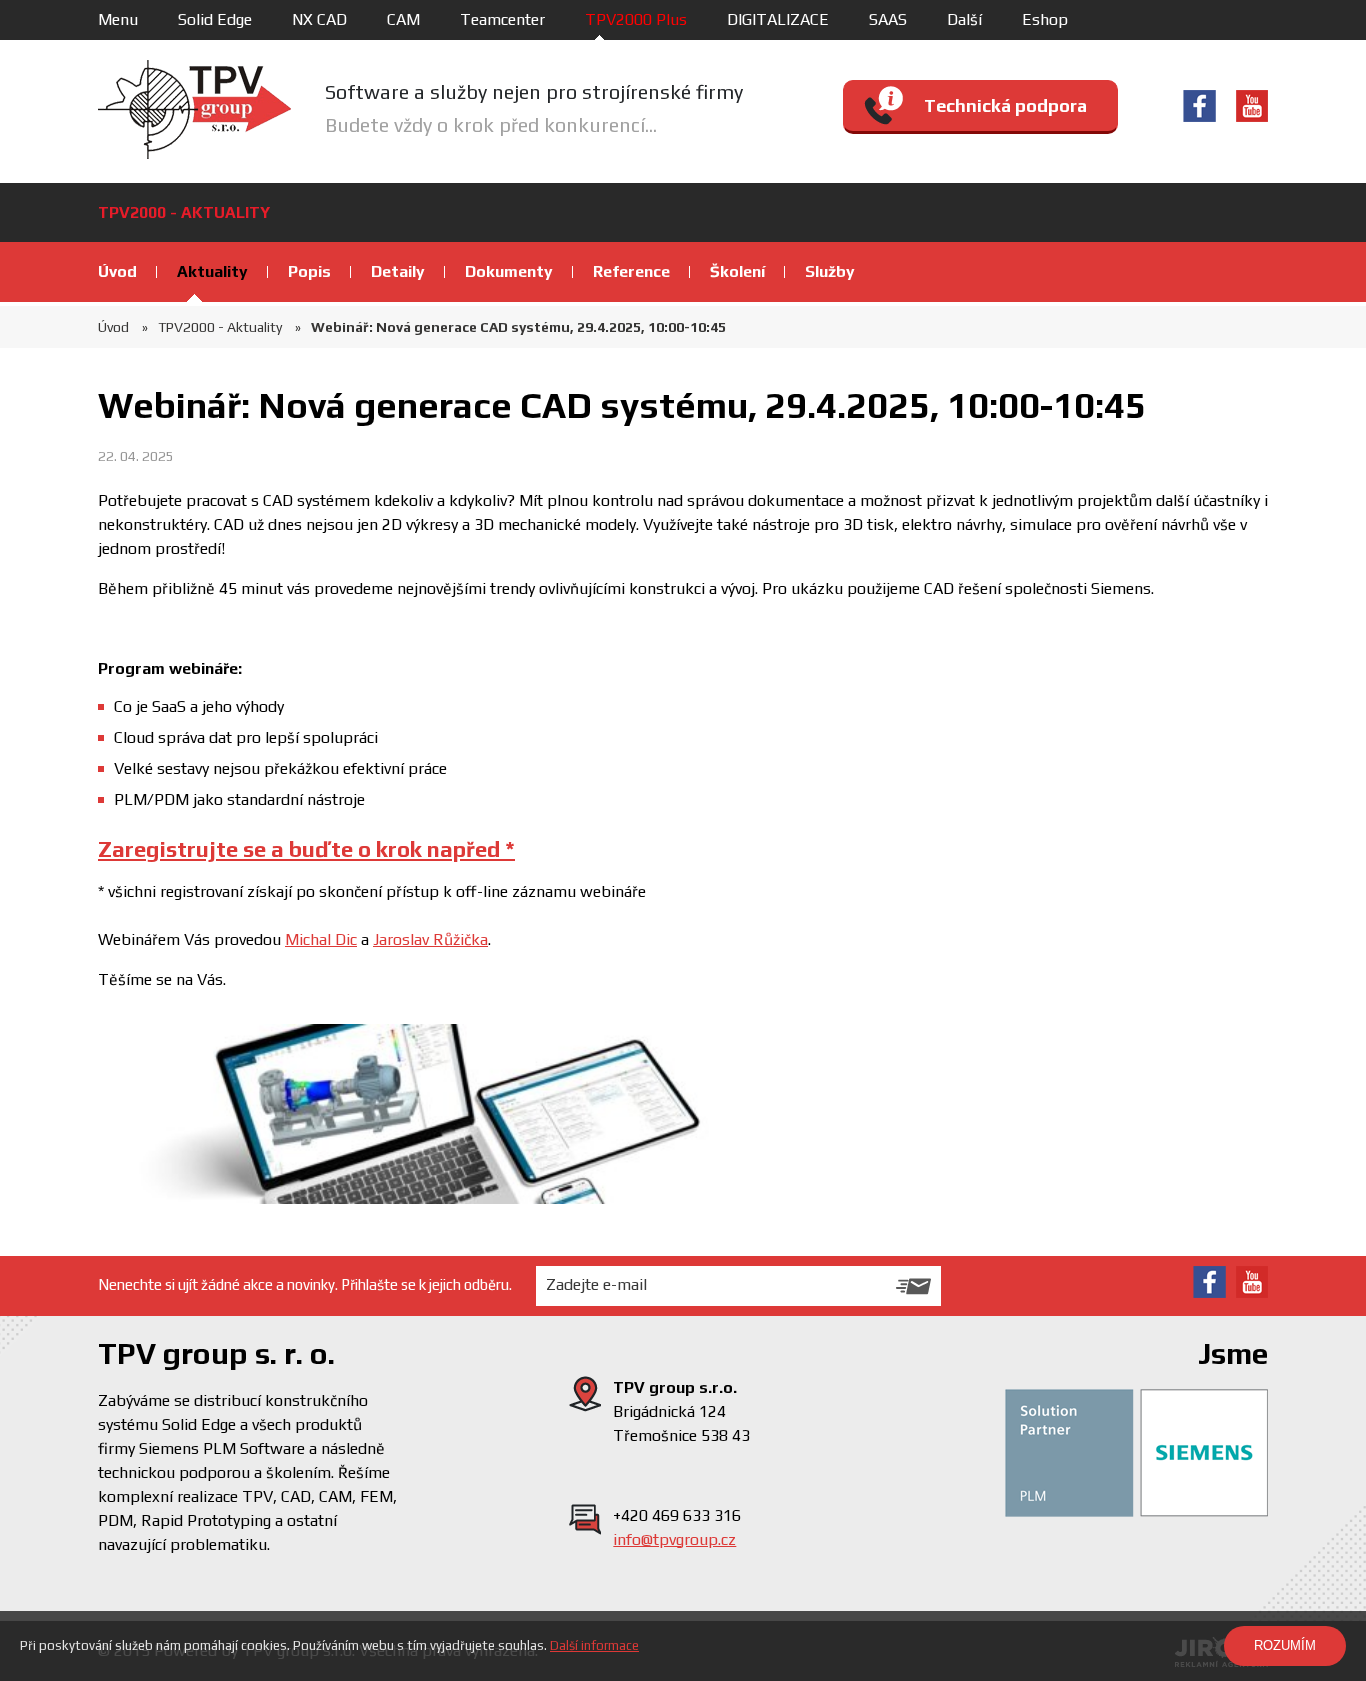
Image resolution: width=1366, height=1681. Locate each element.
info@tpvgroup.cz (674, 1539)
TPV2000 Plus (636, 19)
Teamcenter (502, 19)
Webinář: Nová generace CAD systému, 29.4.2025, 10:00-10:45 (518, 327)
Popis (309, 271)
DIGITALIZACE (778, 19)
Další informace (594, 1645)
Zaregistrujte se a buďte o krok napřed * (306, 849)
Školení (737, 271)
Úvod (117, 271)
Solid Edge (215, 19)
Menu (118, 19)
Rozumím (1285, 1645)
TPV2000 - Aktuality (220, 327)
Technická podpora (1005, 105)
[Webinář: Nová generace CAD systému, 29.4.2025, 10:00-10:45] (458, 1114)
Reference (631, 271)
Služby (830, 271)
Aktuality (212, 271)
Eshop (1045, 19)
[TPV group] (194, 109)
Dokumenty (509, 271)
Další (964, 19)
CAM (403, 19)
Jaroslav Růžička (430, 939)
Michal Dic (321, 939)
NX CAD (319, 19)
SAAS (888, 19)
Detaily (398, 271)
